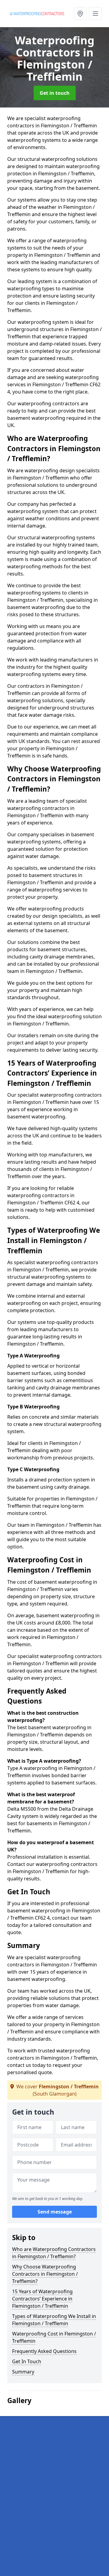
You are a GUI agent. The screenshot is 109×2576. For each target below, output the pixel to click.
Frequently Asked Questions (44, 2351)
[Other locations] (80, 14)
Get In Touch (27, 2361)
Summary (23, 2372)
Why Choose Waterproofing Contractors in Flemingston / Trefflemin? (45, 2274)
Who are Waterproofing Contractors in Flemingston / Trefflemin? (54, 2253)
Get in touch (55, 93)
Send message (55, 2212)
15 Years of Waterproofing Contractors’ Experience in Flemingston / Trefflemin (42, 2299)
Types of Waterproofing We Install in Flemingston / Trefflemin (54, 2320)
